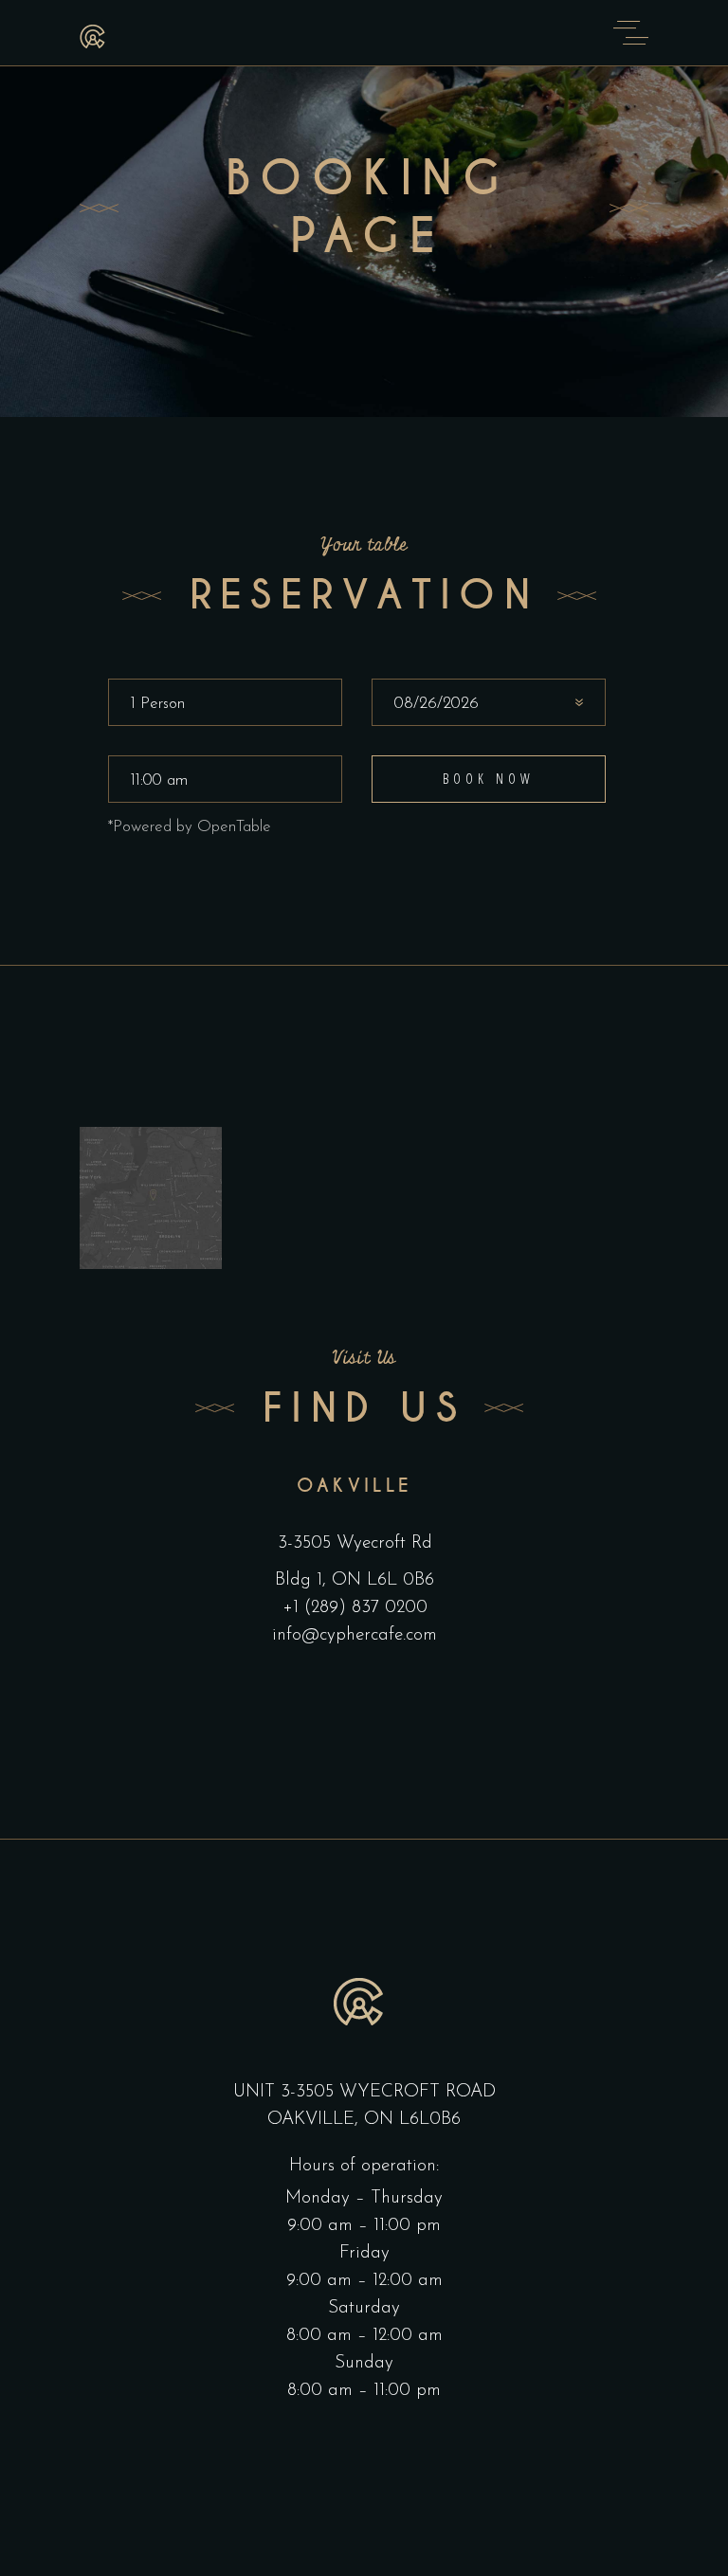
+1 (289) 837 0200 (355, 1608)
